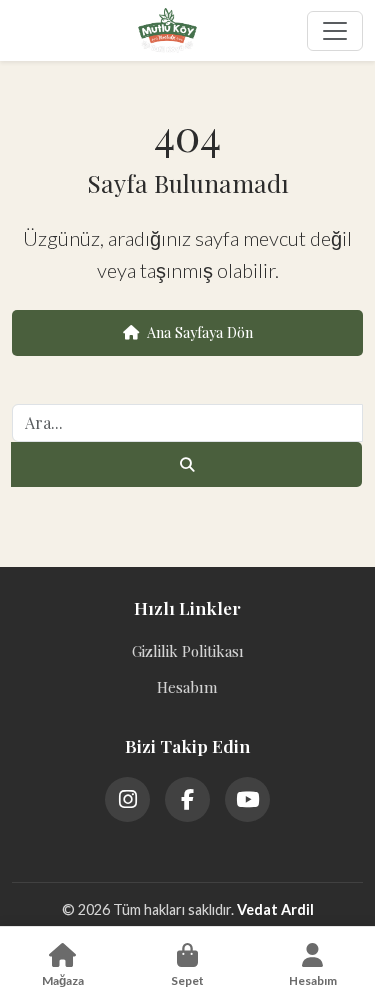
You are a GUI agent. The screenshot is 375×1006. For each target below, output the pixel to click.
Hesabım (187, 687)
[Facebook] (187, 799)
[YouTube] (247, 799)
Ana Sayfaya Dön (200, 332)
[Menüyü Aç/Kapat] (335, 31)
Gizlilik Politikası (188, 651)
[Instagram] (127, 799)
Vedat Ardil (275, 909)
